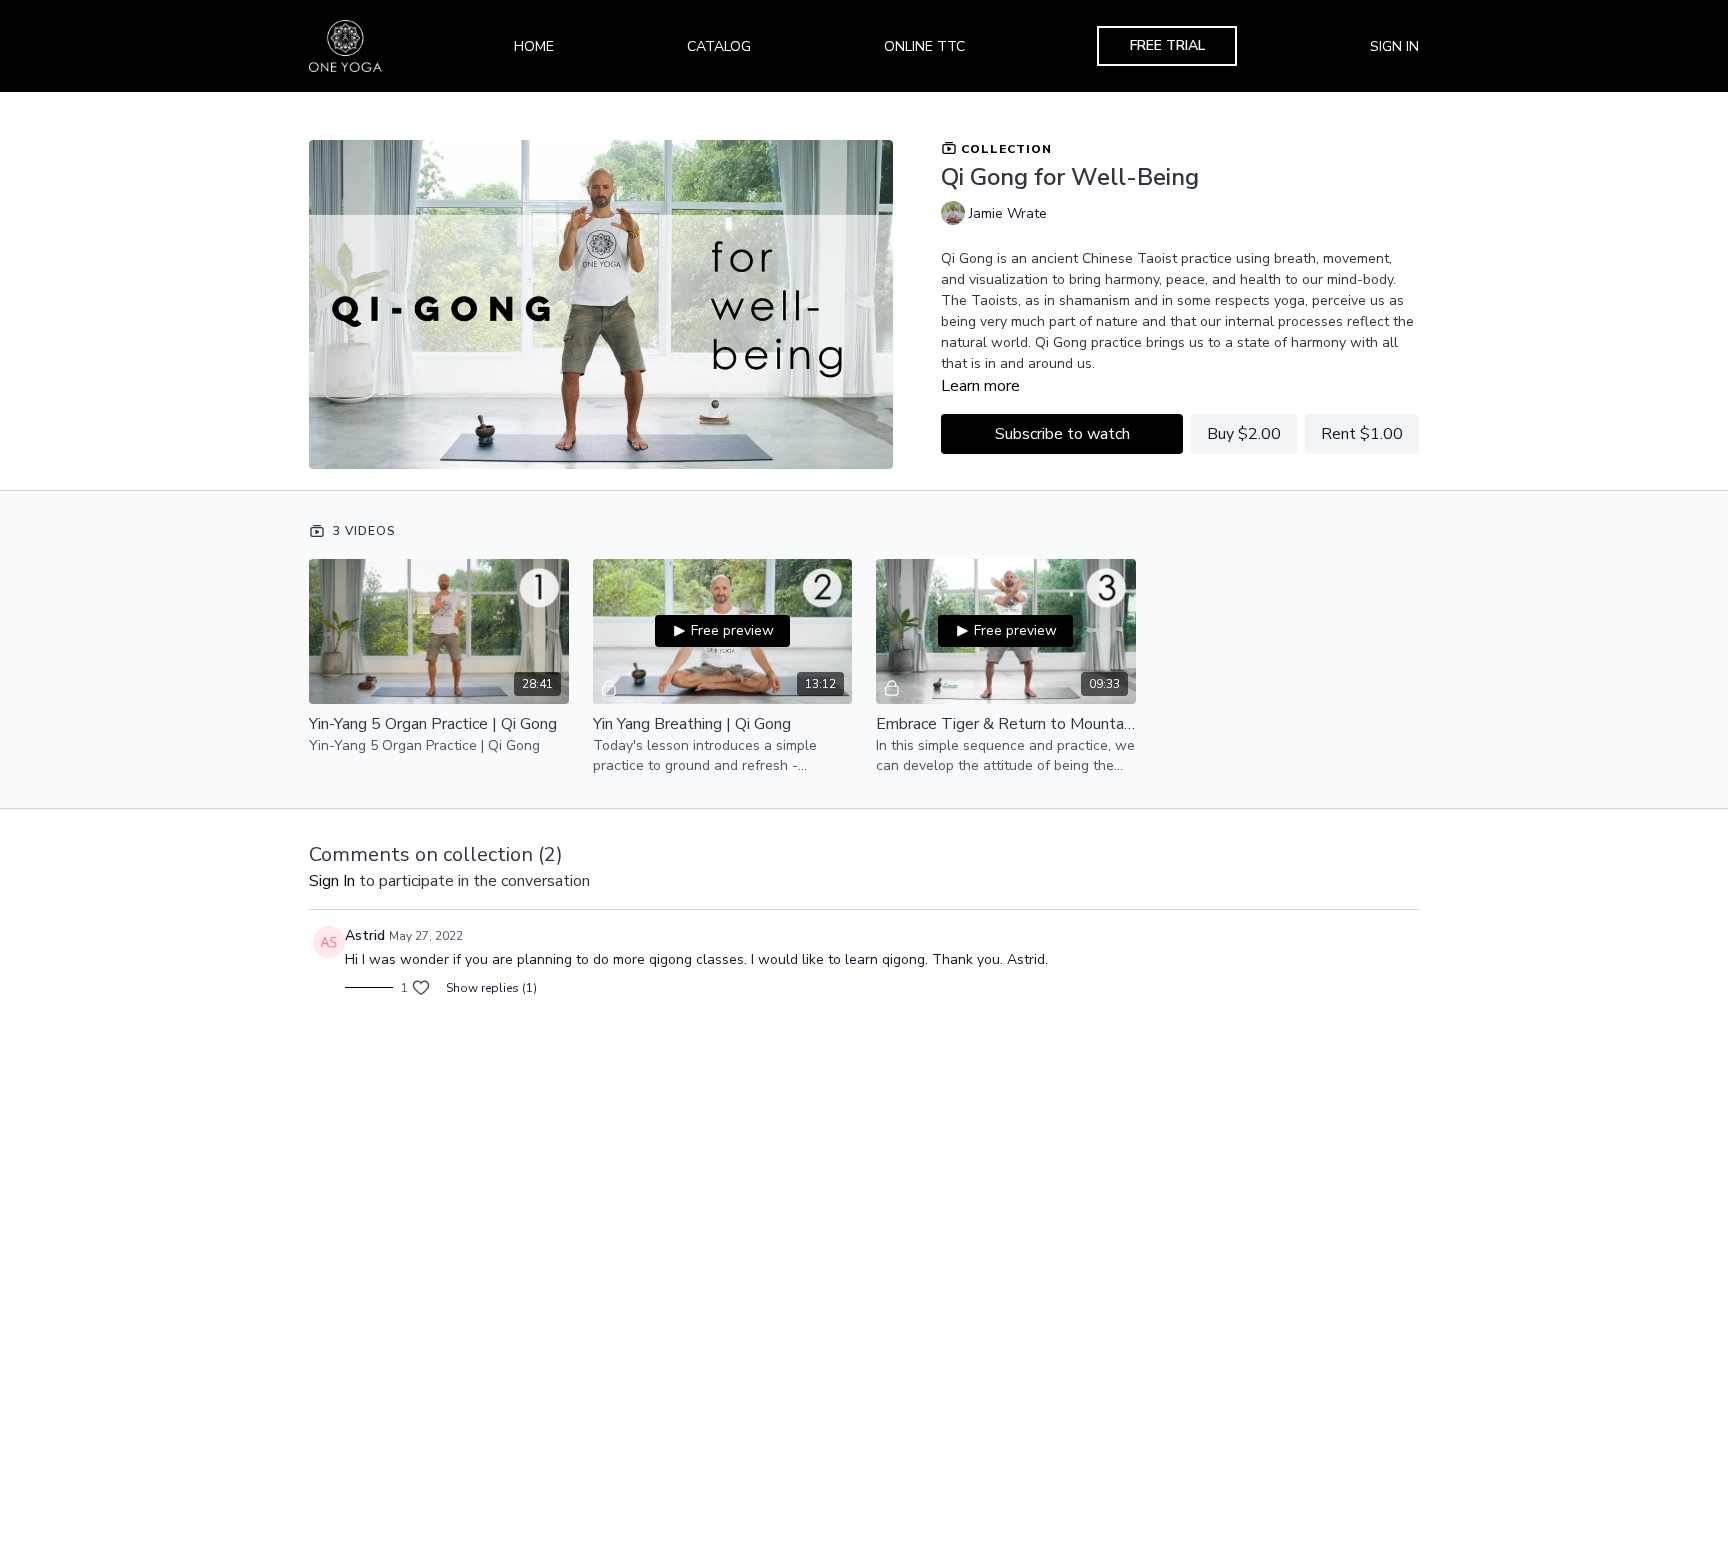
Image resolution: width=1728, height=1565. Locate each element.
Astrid (365, 935)
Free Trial (1167, 45)
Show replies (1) (491, 988)
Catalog (719, 46)
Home (534, 46)
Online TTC (924, 46)
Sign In (1394, 46)
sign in (332, 881)
